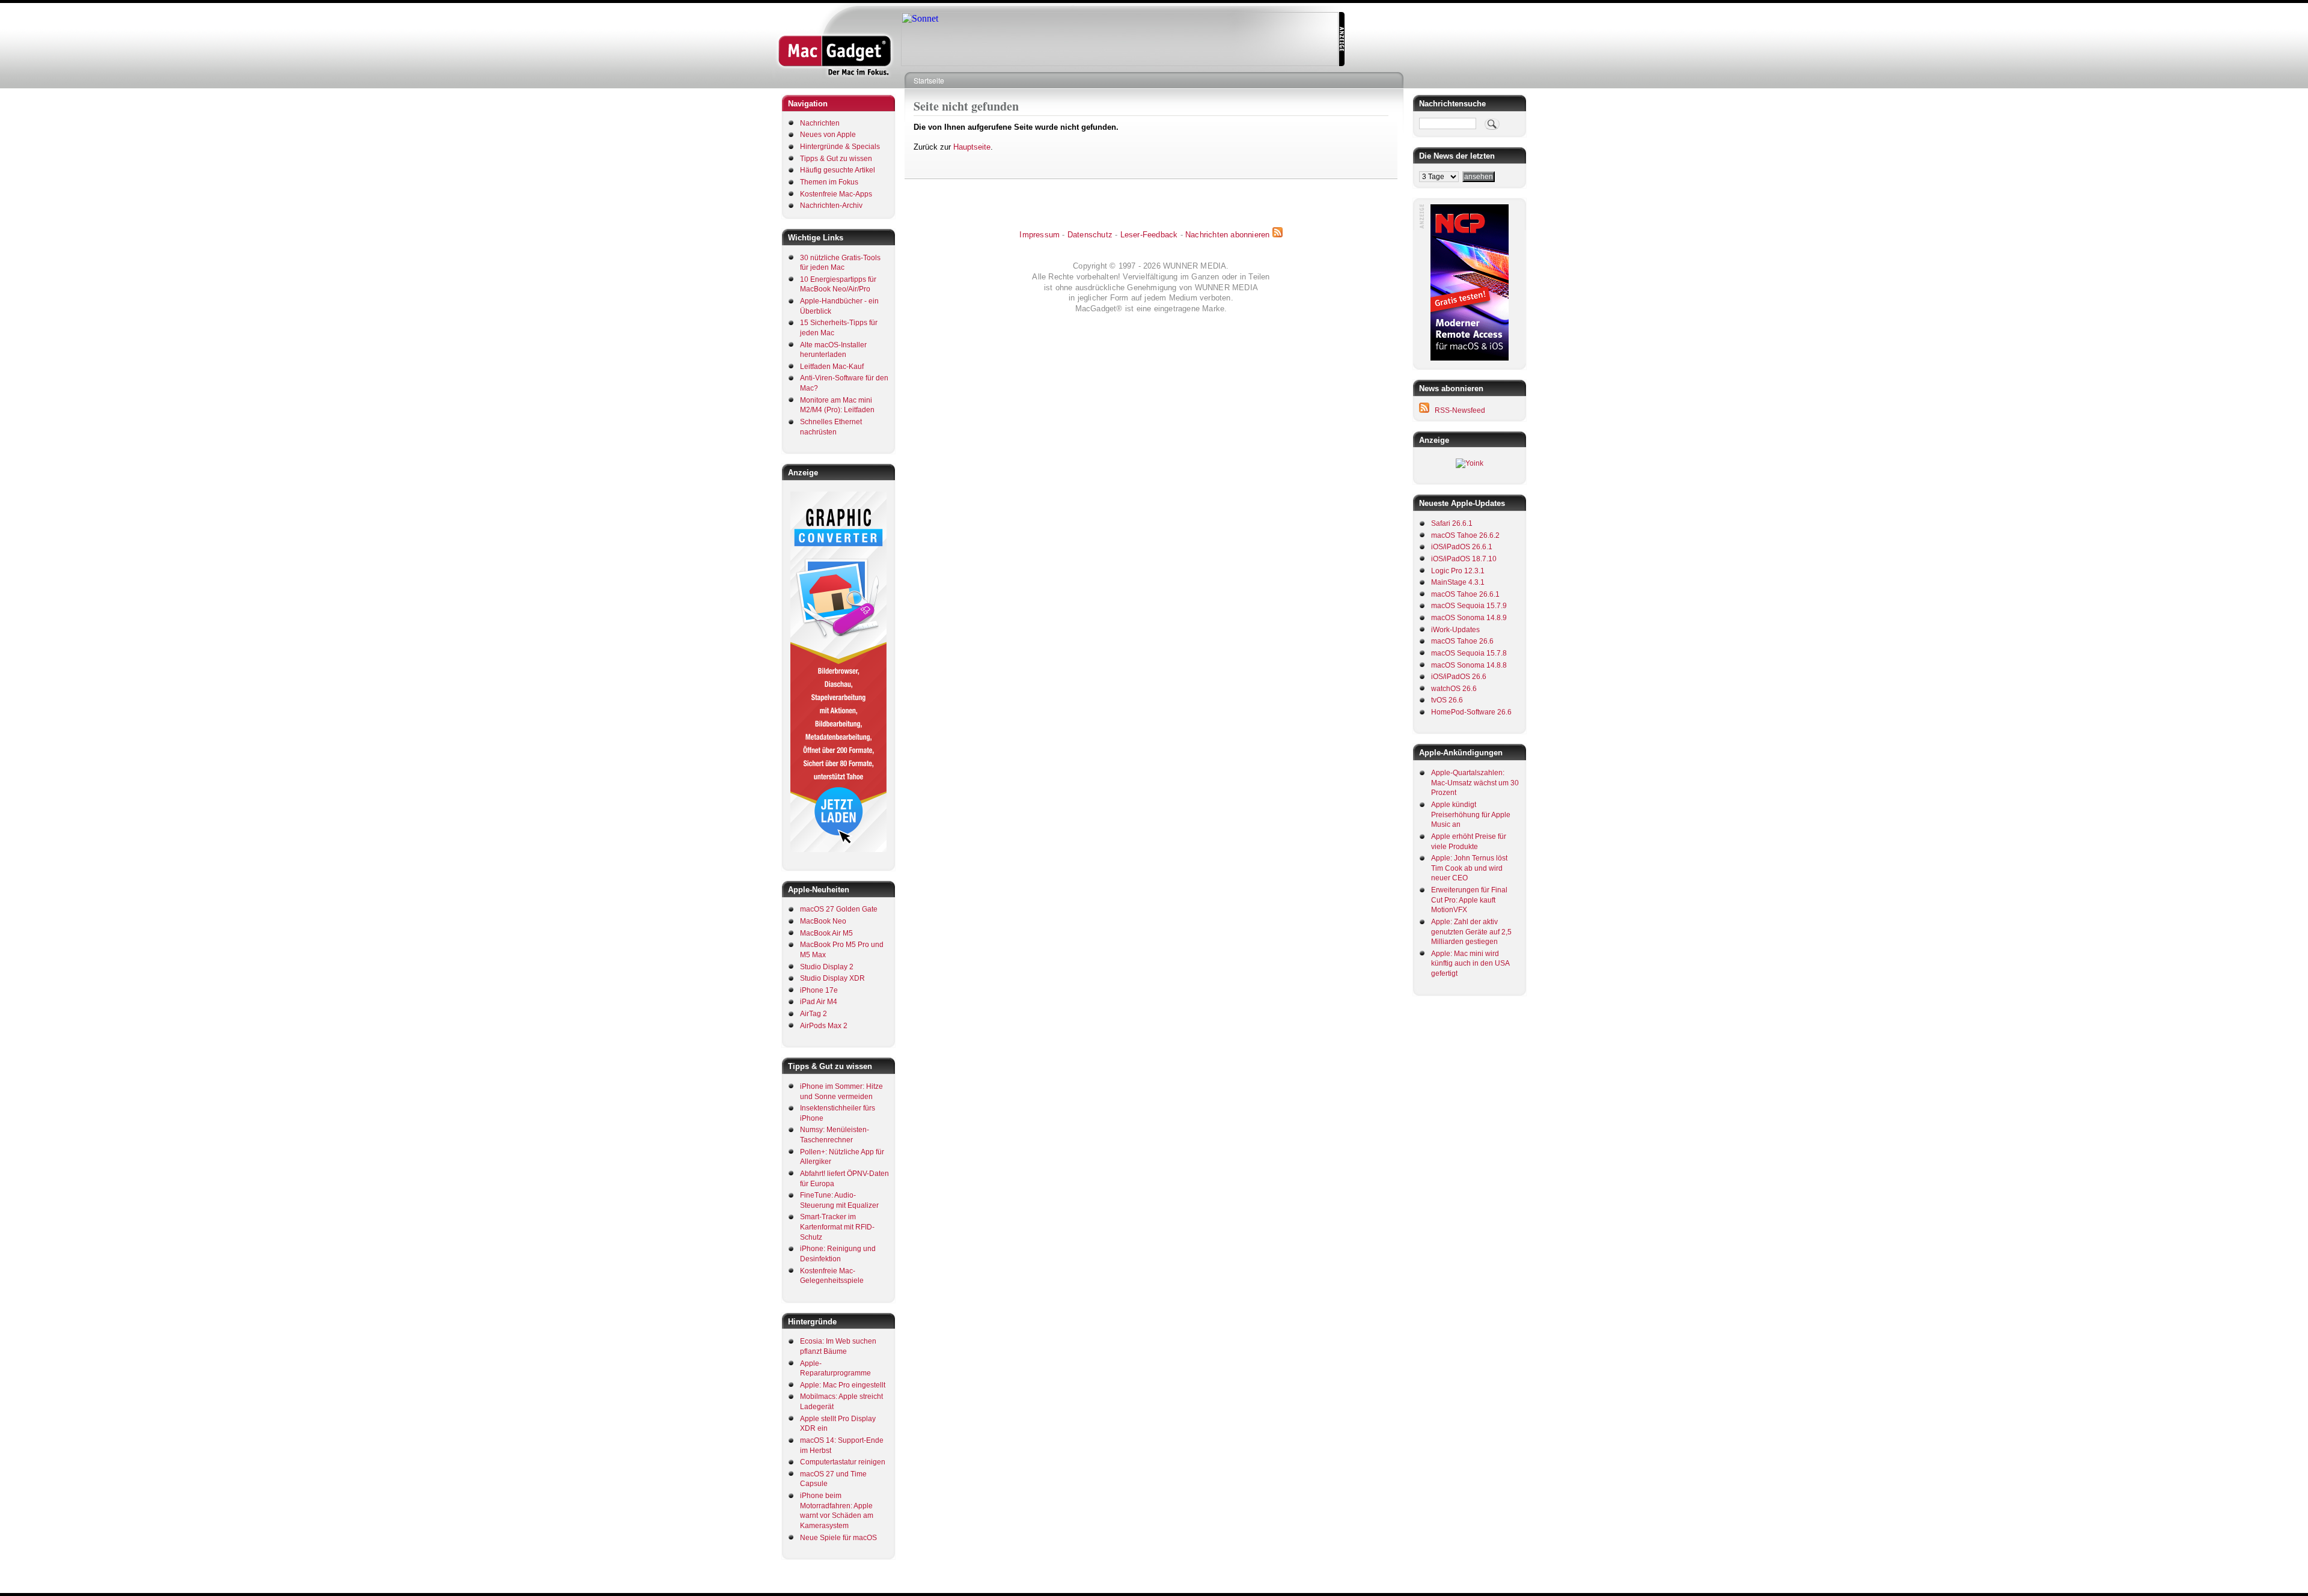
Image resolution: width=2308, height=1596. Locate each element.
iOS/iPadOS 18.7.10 (1464, 559)
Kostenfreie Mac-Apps (836, 194)
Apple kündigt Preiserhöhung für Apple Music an (1471, 815)
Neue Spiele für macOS (838, 1538)
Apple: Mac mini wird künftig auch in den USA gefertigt (1470, 964)
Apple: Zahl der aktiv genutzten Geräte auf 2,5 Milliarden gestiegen (1471, 932)
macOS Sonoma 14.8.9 (1469, 618)
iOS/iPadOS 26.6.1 (1462, 547)
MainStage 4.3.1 (1458, 582)
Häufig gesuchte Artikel (838, 170)
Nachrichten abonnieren (1227, 235)
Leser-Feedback (1149, 235)
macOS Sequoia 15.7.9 (1469, 606)
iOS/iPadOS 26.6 (1459, 677)
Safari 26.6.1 (1452, 523)
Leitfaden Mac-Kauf (832, 367)
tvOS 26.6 (1447, 700)
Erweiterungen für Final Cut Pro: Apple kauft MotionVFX (1469, 900)
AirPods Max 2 (824, 1026)
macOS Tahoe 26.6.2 (1465, 535)
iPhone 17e (819, 990)
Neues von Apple (828, 135)
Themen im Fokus (829, 182)
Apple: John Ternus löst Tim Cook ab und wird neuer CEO (1469, 868)
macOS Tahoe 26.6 (1462, 641)
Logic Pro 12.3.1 (1458, 571)
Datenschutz (1090, 235)
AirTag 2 (814, 1014)
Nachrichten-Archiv (831, 206)
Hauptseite (972, 147)
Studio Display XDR (832, 978)
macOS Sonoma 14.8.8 (1469, 665)
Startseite (929, 80)
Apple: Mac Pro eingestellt (843, 1385)
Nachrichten (820, 123)
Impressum (1040, 235)
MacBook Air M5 (826, 933)
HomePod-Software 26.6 (1471, 712)
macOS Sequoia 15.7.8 (1469, 653)
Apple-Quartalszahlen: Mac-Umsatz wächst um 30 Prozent (1475, 783)
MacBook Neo (823, 921)
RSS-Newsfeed (1460, 410)
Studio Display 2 (827, 967)
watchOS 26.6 (1454, 689)
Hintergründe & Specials (840, 147)
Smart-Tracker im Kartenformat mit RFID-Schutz (837, 1227)
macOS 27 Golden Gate (839, 909)
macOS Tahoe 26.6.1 (1465, 594)
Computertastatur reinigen (843, 1462)
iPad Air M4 (819, 1002)
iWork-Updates (1455, 630)
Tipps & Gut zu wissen (836, 159)
